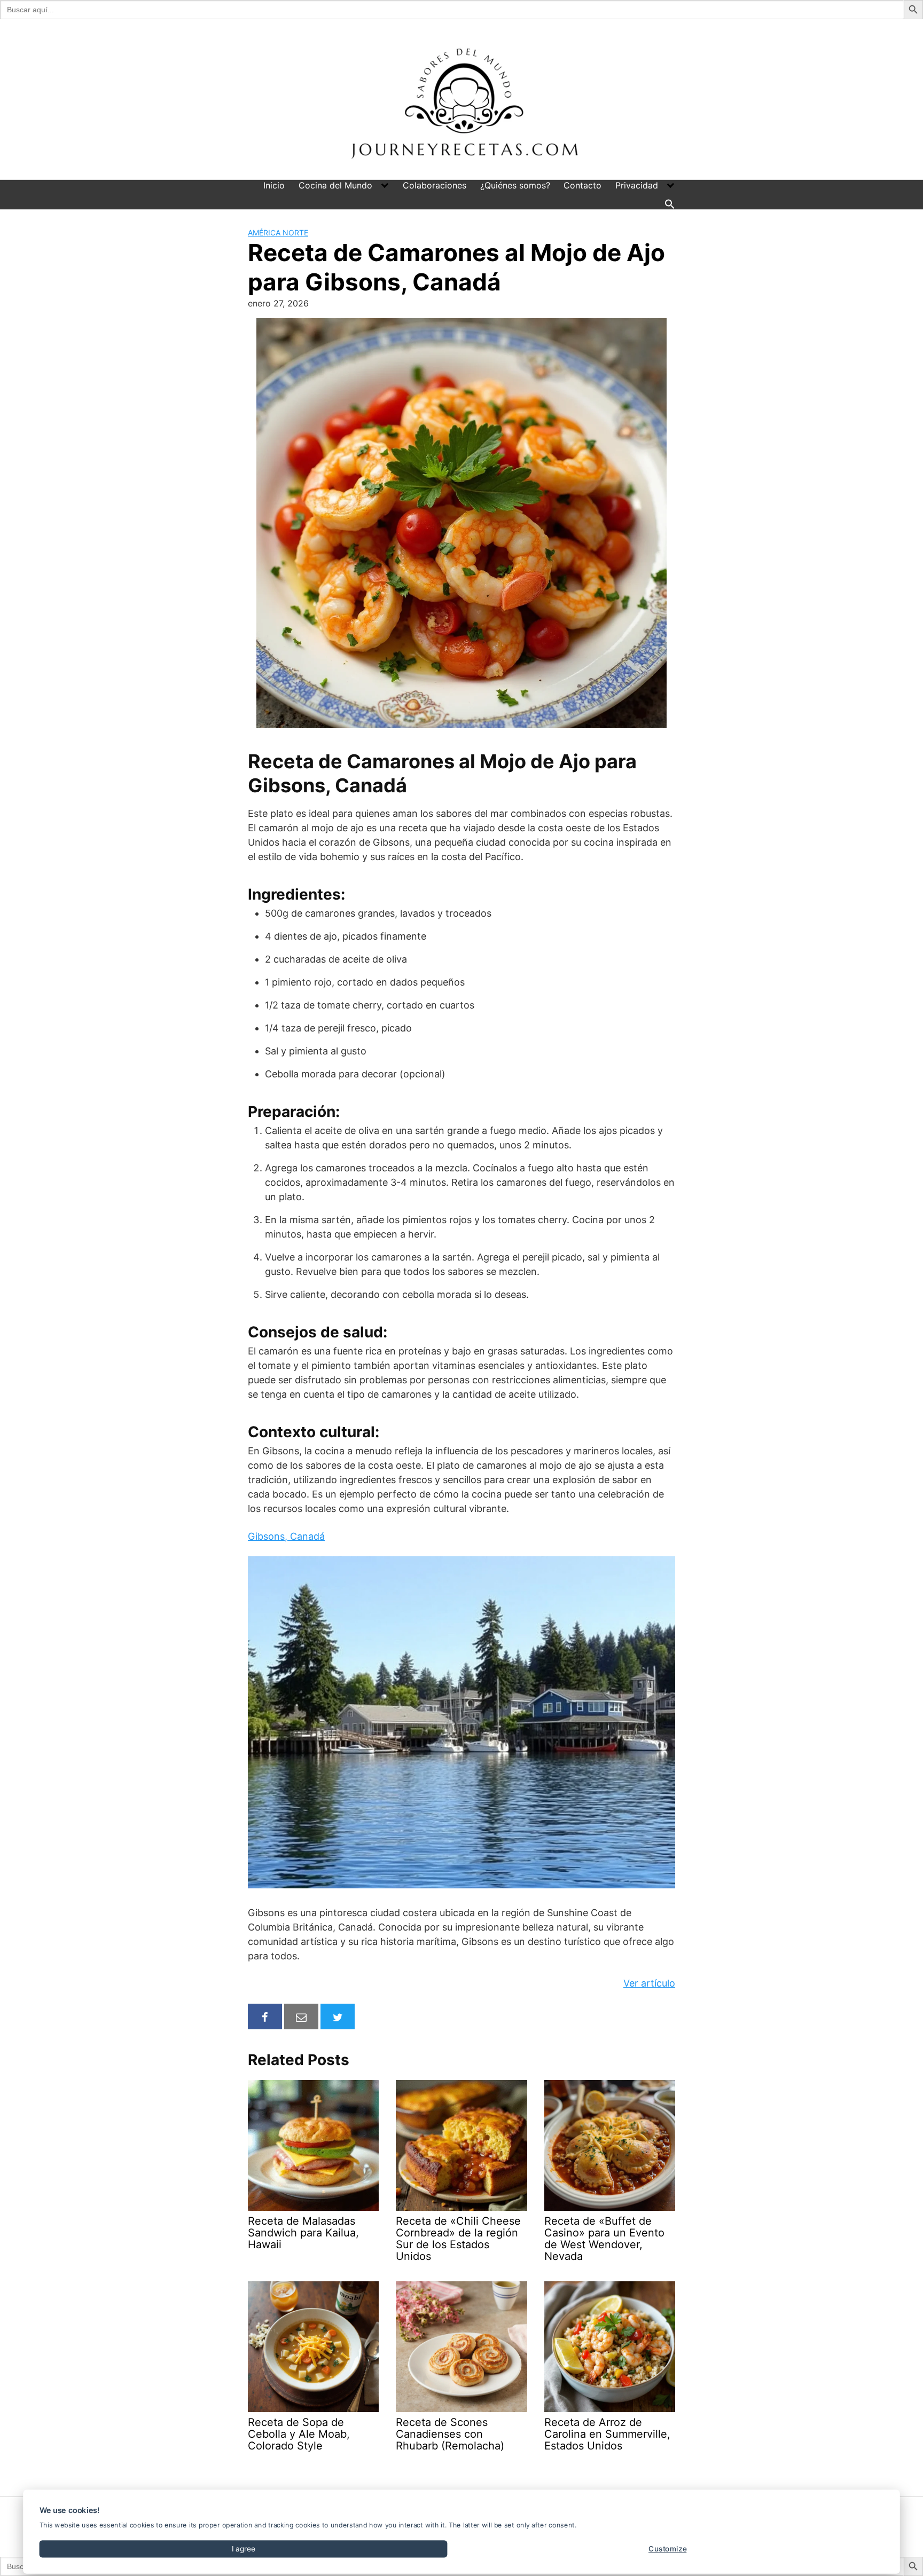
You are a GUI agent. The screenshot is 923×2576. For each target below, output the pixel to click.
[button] (670, 203)
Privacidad (637, 185)
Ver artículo (649, 1983)
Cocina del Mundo (335, 185)
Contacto (582, 185)
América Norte (278, 233)
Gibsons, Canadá (286, 1536)
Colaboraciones (435, 185)
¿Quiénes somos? (515, 185)
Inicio (274, 185)
